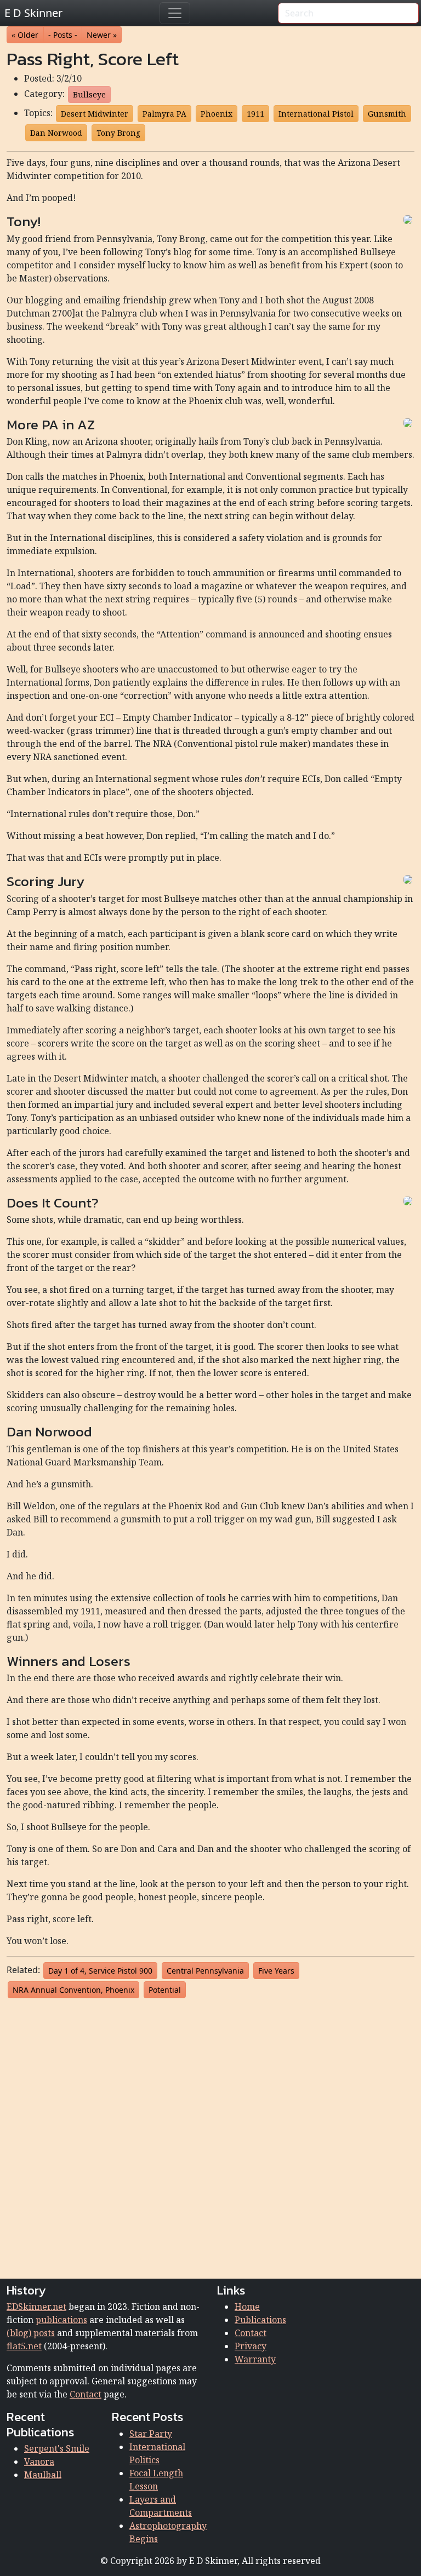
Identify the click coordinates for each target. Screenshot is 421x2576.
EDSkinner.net (36, 2307)
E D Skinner (33, 13)
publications (61, 2320)
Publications (260, 2320)
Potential (165, 1990)
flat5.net (24, 2346)
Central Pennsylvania (205, 1971)
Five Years (276, 1971)
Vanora (39, 2462)
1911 (255, 114)
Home (247, 2307)
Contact (86, 2394)
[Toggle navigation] (175, 13)
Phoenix (217, 114)
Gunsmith (387, 114)
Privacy (251, 2346)
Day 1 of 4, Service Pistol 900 (100, 1971)
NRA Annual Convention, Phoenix (73, 1990)
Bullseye (89, 94)
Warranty (255, 2359)
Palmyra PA (164, 114)
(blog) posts (31, 2333)
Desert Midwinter (95, 114)
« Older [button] (25, 35)
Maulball (43, 2475)
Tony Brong (118, 133)
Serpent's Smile (57, 2448)
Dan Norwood (56, 133)
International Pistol (316, 114)
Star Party (151, 2434)
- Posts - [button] (63, 35)
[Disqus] (210, 2136)
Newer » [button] (102, 35)
